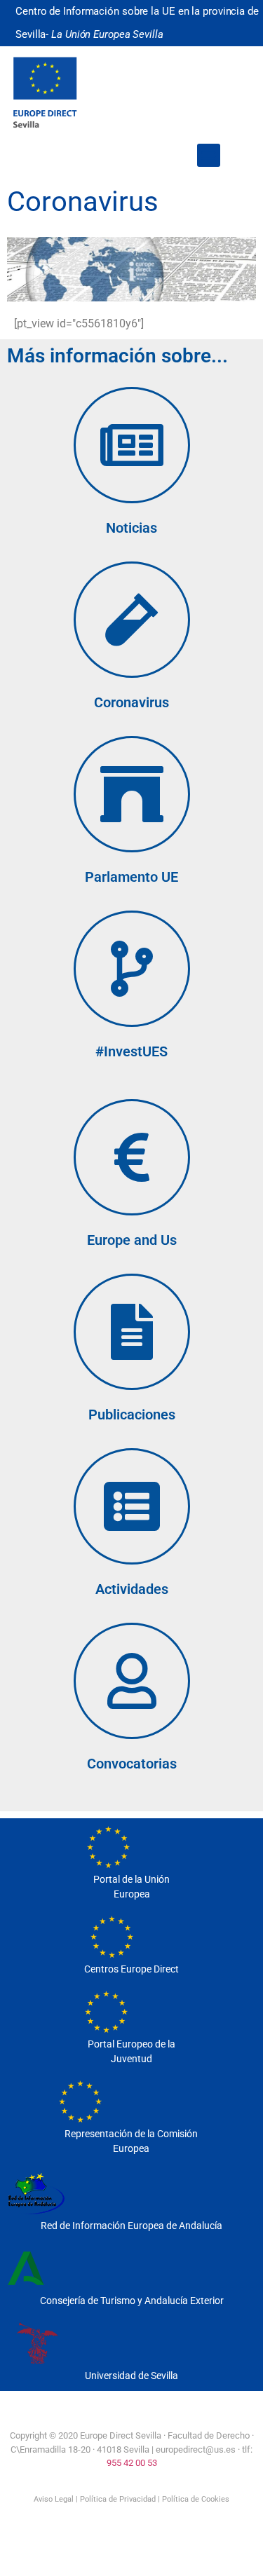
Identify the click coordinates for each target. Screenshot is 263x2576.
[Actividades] (132, 1506)
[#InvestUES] (132, 969)
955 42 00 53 (132, 2463)
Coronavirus (131, 702)
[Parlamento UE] (132, 794)
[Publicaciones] (132, 1332)
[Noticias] (132, 445)
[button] (209, 155)
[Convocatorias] (132, 1681)
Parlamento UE (131, 877)
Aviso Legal (54, 2499)
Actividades (132, 1589)
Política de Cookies (196, 2499)
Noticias (131, 528)
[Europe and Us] (132, 1157)
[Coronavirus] (132, 620)
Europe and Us (132, 1240)
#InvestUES (131, 1051)
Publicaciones (132, 1415)
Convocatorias (132, 1764)
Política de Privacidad (118, 2499)
